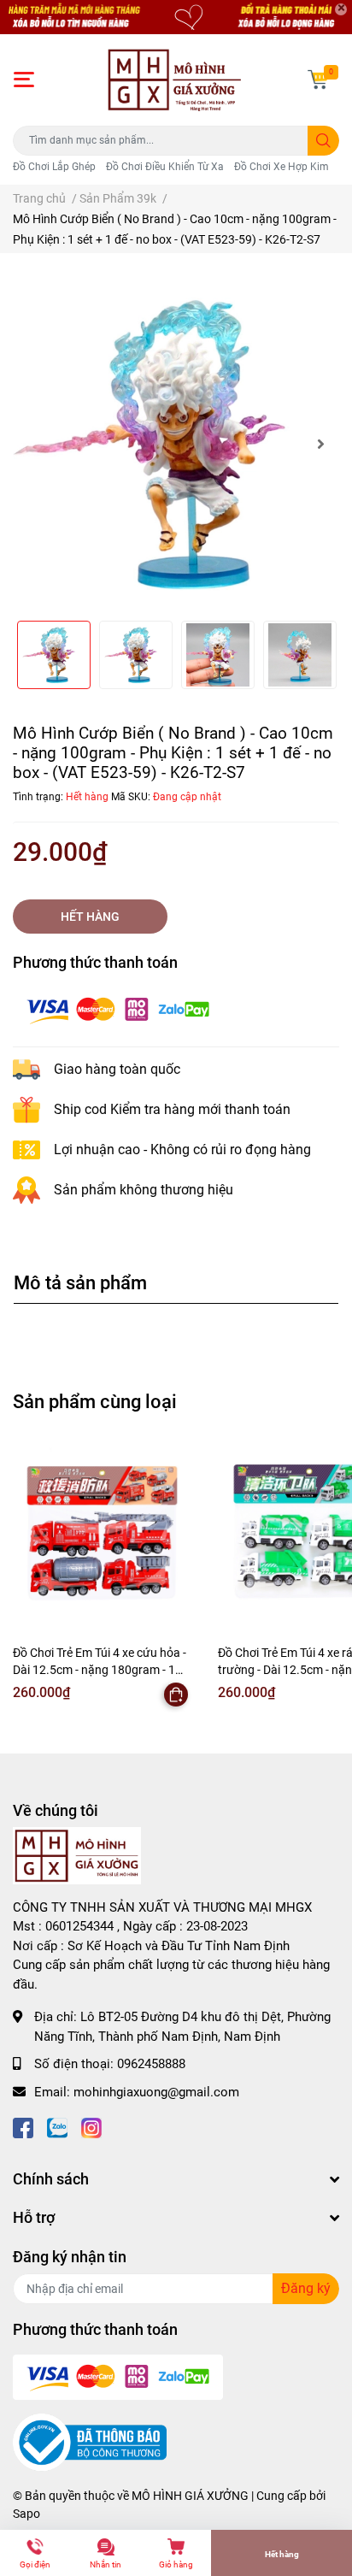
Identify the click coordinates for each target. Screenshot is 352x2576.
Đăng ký (306, 2288)
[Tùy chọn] (176, 1695)
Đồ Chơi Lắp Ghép (54, 167)
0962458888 (151, 2064)
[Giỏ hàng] (318, 80)
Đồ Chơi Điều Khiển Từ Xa (165, 167)
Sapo (26, 2514)
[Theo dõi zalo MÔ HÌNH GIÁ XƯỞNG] (57, 2126)
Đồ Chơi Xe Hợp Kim (282, 167)
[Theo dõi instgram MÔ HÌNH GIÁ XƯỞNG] (91, 2126)
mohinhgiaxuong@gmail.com (156, 2092)
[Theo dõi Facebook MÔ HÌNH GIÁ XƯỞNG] (23, 2126)
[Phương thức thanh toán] (118, 1009)
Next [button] (320, 444)
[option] (176, 444)
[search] (323, 141)
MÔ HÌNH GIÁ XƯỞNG (190, 2496)
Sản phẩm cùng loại (95, 1401)
